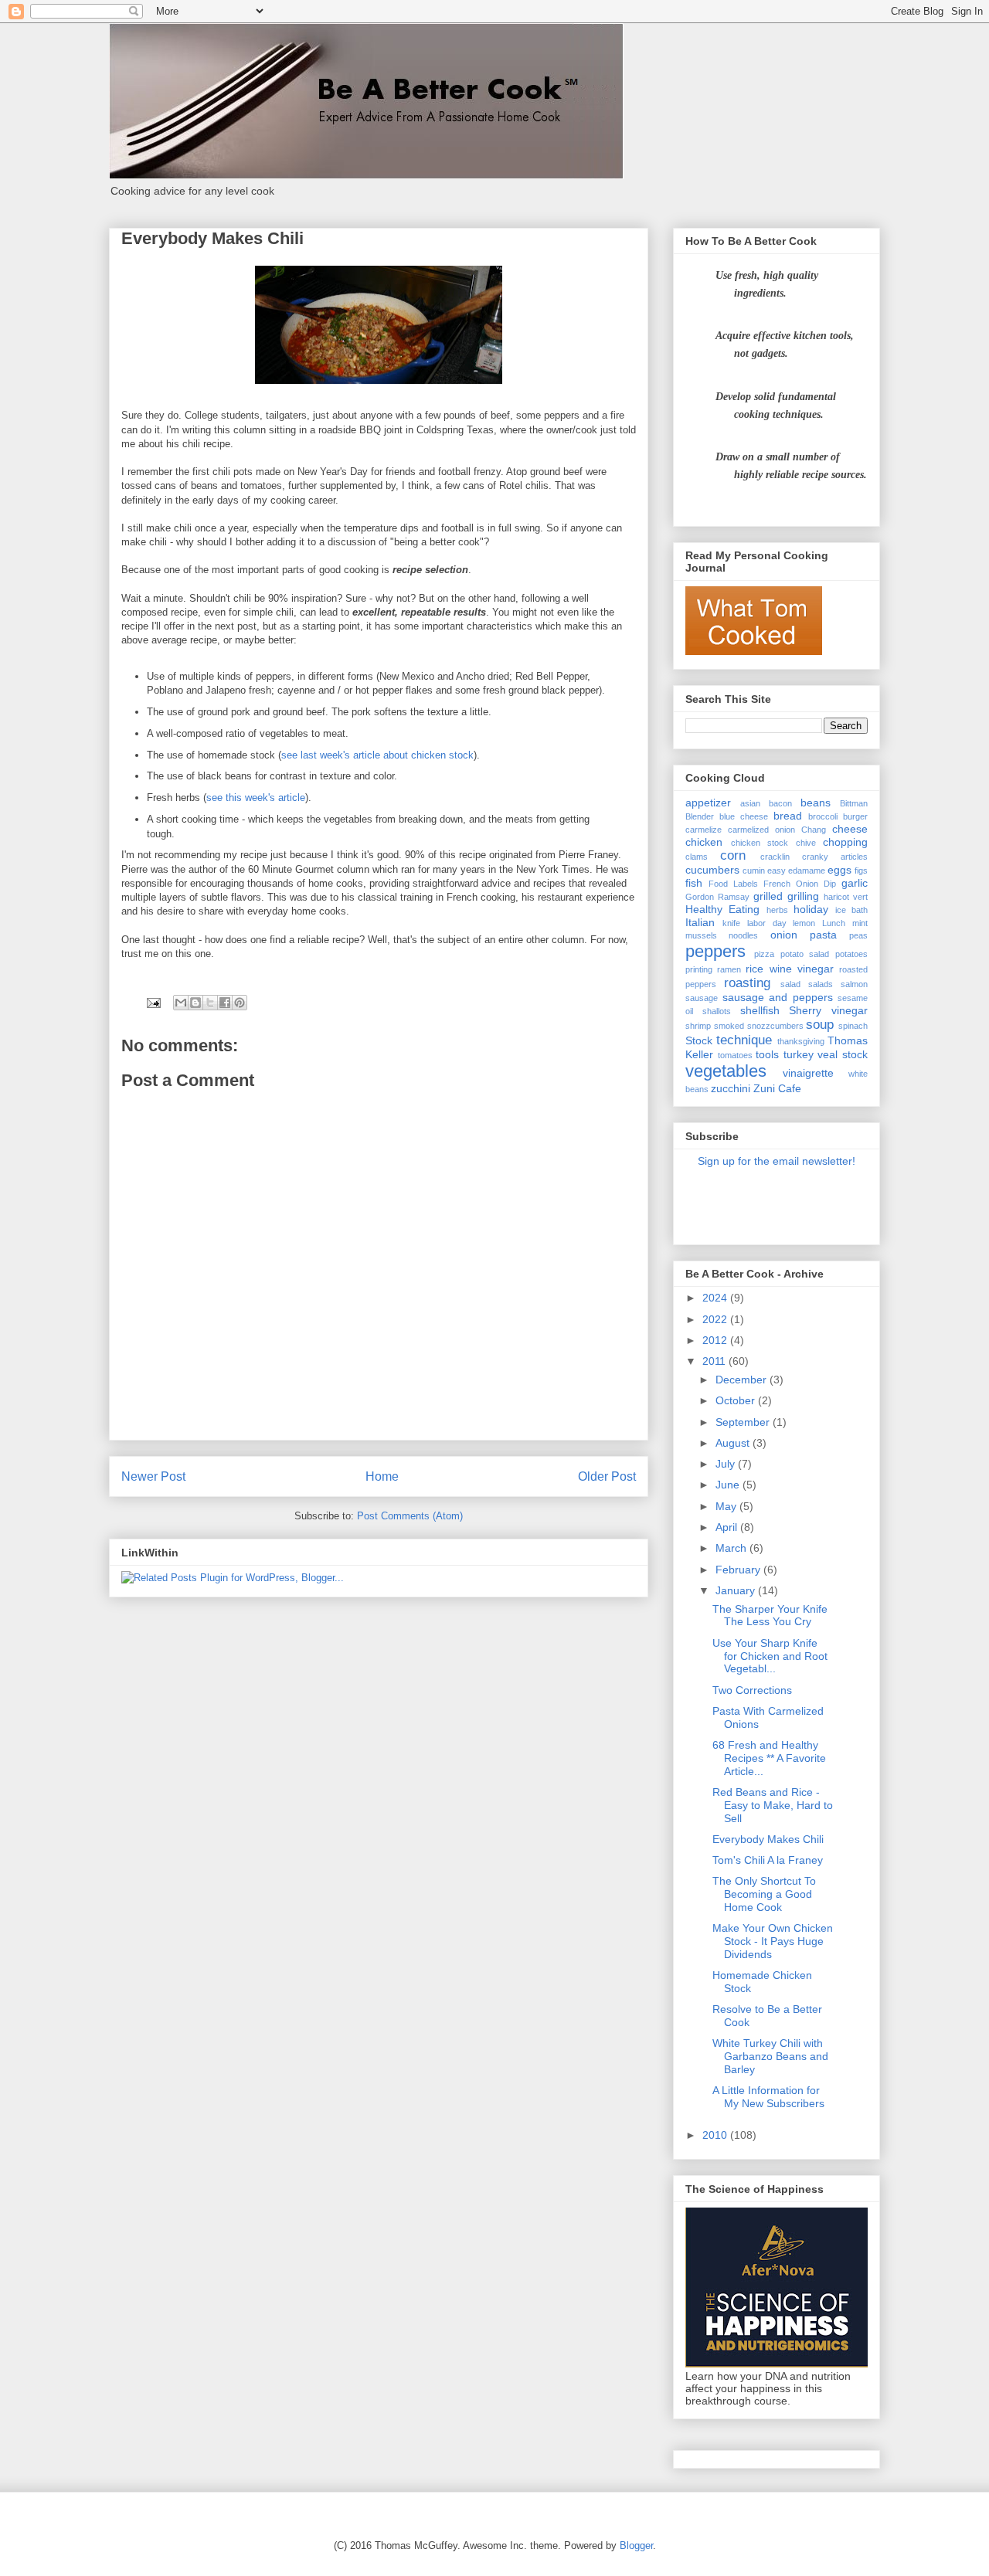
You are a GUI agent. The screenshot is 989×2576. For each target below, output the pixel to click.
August (734, 1443)
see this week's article (256, 798)
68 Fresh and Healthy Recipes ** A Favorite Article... (769, 1758)
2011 (715, 1361)
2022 (716, 1319)
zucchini (731, 1088)
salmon (854, 984)
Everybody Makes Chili (768, 1839)
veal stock (843, 1054)
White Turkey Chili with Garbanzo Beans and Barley (770, 2056)
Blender (700, 816)
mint (860, 923)
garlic (855, 883)
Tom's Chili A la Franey (768, 1860)
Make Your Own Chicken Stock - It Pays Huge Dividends (773, 1941)
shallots (717, 1011)
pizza (764, 954)
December (743, 1380)
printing (699, 969)
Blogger (636, 2545)
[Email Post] (153, 1002)
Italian (700, 922)
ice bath (851, 910)
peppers (715, 951)
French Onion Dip (800, 884)
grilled (768, 896)
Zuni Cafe (777, 1088)
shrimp (698, 1026)
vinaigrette (808, 1073)
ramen (729, 969)
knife (731, 923)
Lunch (834, 923)
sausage (702, 998)
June (729, 1485)
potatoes (851, 954)
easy (777, 871)
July (727, 1464)
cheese (850, 829)
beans (816, 803)
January (737, 1590)
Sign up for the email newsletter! (777, 1161)
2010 (716, 2135)
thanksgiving (801, 1041)
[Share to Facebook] (225, 1003)
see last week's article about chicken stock (377, 755)
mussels (701, 935)
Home (382, 1476)
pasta (823, 935)
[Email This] (181, 1003)
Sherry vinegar (828, 1010)
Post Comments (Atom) (410, 1516)
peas (858, 935)
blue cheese (744, 816)
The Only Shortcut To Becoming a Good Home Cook (764, 1894)
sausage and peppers (778, 997)
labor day (767, 923)
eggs (839, 870)
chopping (845, 842)
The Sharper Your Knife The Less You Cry (770, 1616)
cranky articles (835, 857)
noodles (743, 935)
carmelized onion (761, 830)
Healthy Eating (722, 909)
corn (733, 855)
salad (790, 984)
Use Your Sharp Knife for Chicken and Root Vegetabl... (770, 1656)
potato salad (805, 954)
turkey (799, 1054)
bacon (780, 803)
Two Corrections (752, 1690)
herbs (777, 910)
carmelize (704, 830)
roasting (747, 983)
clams (697, 857)
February (739, 1570)
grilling (803, 896)
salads (821, 984)
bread (788, 816)
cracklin (775, 857)
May (727, 1506)
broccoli (823, 816)
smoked (729, 1026)
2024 (716, 1298)
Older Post (607, 1476)
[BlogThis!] (195, 1003)
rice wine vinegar (789, 969)
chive (806, 843)
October (737, 1400)
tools (767, 1054)
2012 (716, 1340)
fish (694, 883)
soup (820, 1025)
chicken (704, 842)
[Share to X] (210, 1003)
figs (861, 871)
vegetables (726, 1071)
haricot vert (846, 897)
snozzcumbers (775, 1026)
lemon (804, 923)
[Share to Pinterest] (240, 1003)
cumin (754, 871)
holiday (811, 909)
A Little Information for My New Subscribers (768, 2097)
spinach (853, 1026)
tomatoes (735, 1055)
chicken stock (760, 843)
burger (855, 816)
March (732, 1548)
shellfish (760, 1010)
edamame (807, 871)
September (744, 1422)
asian (750, 803)
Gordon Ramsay (717, 897)
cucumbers (712, 870)
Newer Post (153, 1476)
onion (784, 935)
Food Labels (733, 884)
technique (744, 1040)
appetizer (708, 803)
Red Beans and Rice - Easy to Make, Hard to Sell (773, 1805)
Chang (814, 830)
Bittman (854, 803)
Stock (699, 1040)
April (728, 1527)
